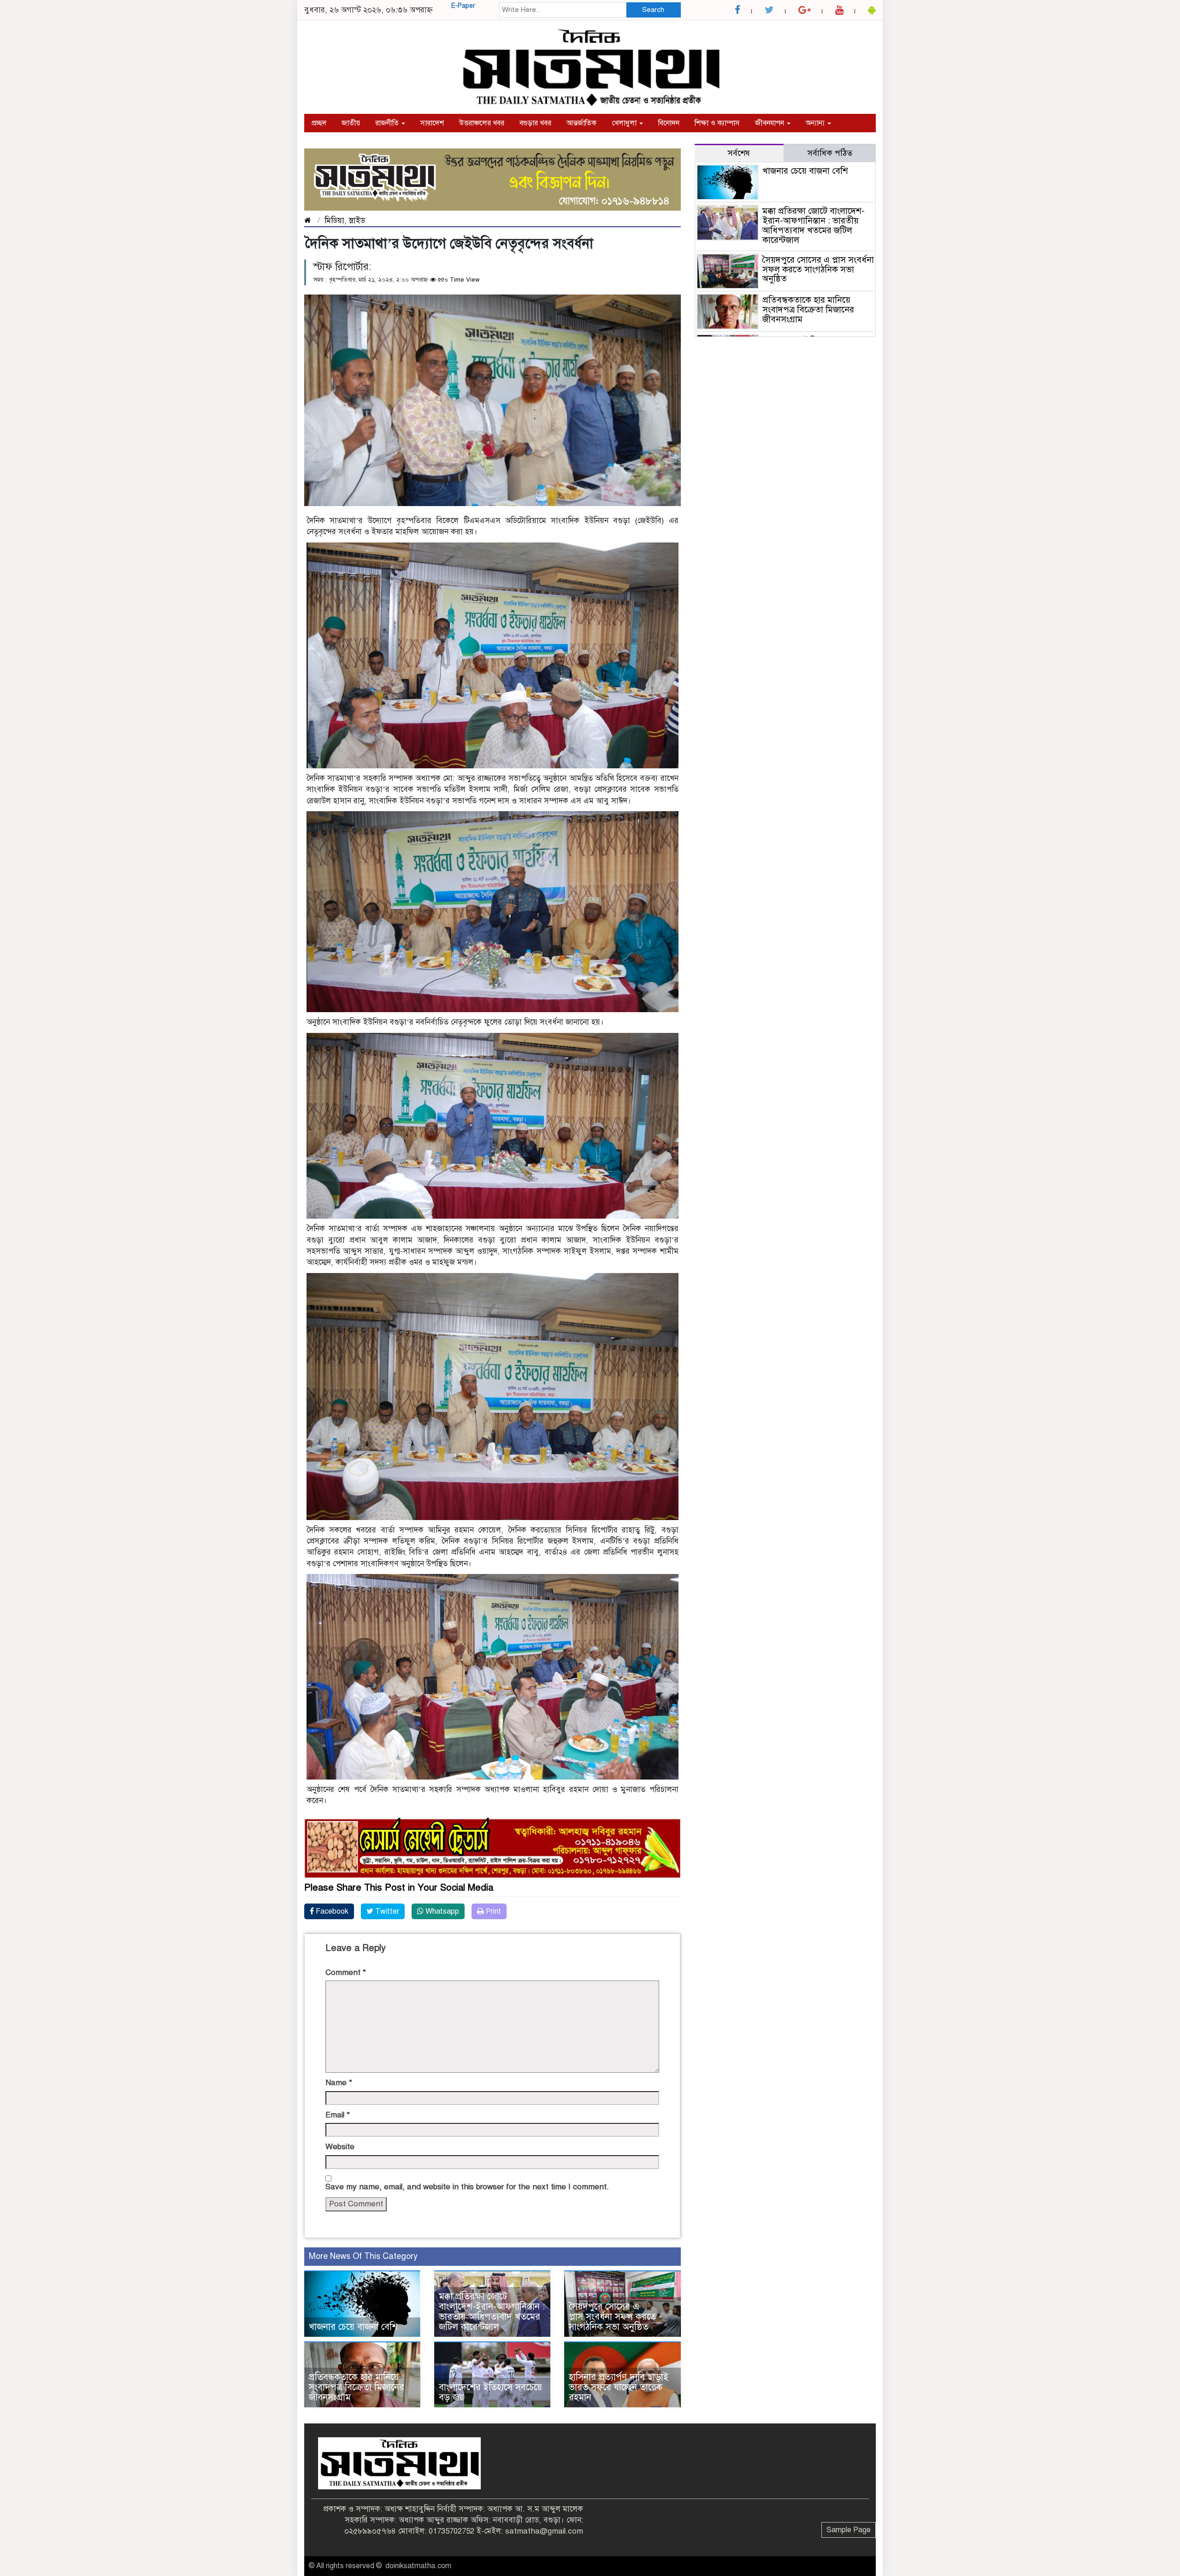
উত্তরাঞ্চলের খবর (482, 123)
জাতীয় (351, 123)
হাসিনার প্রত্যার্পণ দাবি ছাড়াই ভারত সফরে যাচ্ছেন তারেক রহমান (619, 2387)
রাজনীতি (388, 123)
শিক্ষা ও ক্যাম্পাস (717, 123)
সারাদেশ (432, 123)
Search (653, 10)
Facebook (331, 1911)
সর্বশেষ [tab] (739, 153)
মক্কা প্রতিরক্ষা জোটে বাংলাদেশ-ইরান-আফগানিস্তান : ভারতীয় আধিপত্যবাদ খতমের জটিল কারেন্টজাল (492, 2312)
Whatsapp (441, 1911)
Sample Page (849, 2530)
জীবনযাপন (770, 123)
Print (493, 1911)
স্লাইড (357, 221)
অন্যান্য (816, 123)
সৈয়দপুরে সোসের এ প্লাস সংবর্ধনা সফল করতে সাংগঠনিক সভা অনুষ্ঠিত (612, 2317)
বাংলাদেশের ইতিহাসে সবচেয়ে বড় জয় (490, 2392)
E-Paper (463, 6)
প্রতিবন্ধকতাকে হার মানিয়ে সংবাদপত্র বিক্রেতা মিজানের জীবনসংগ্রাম (357, 2387)
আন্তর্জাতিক (581, 123)
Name (339, 2083)
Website (340, 2147)
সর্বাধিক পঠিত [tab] (830, 153)
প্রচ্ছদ (319, 123)
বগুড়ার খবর (535, 123)
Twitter (386, 1911)
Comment (346, 1972)
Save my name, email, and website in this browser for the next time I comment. (467, 2187)
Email (338, 2115)
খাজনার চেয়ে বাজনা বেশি (353, 2327)
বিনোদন (669, 123)
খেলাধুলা (625, 123)
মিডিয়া (334, 221)
